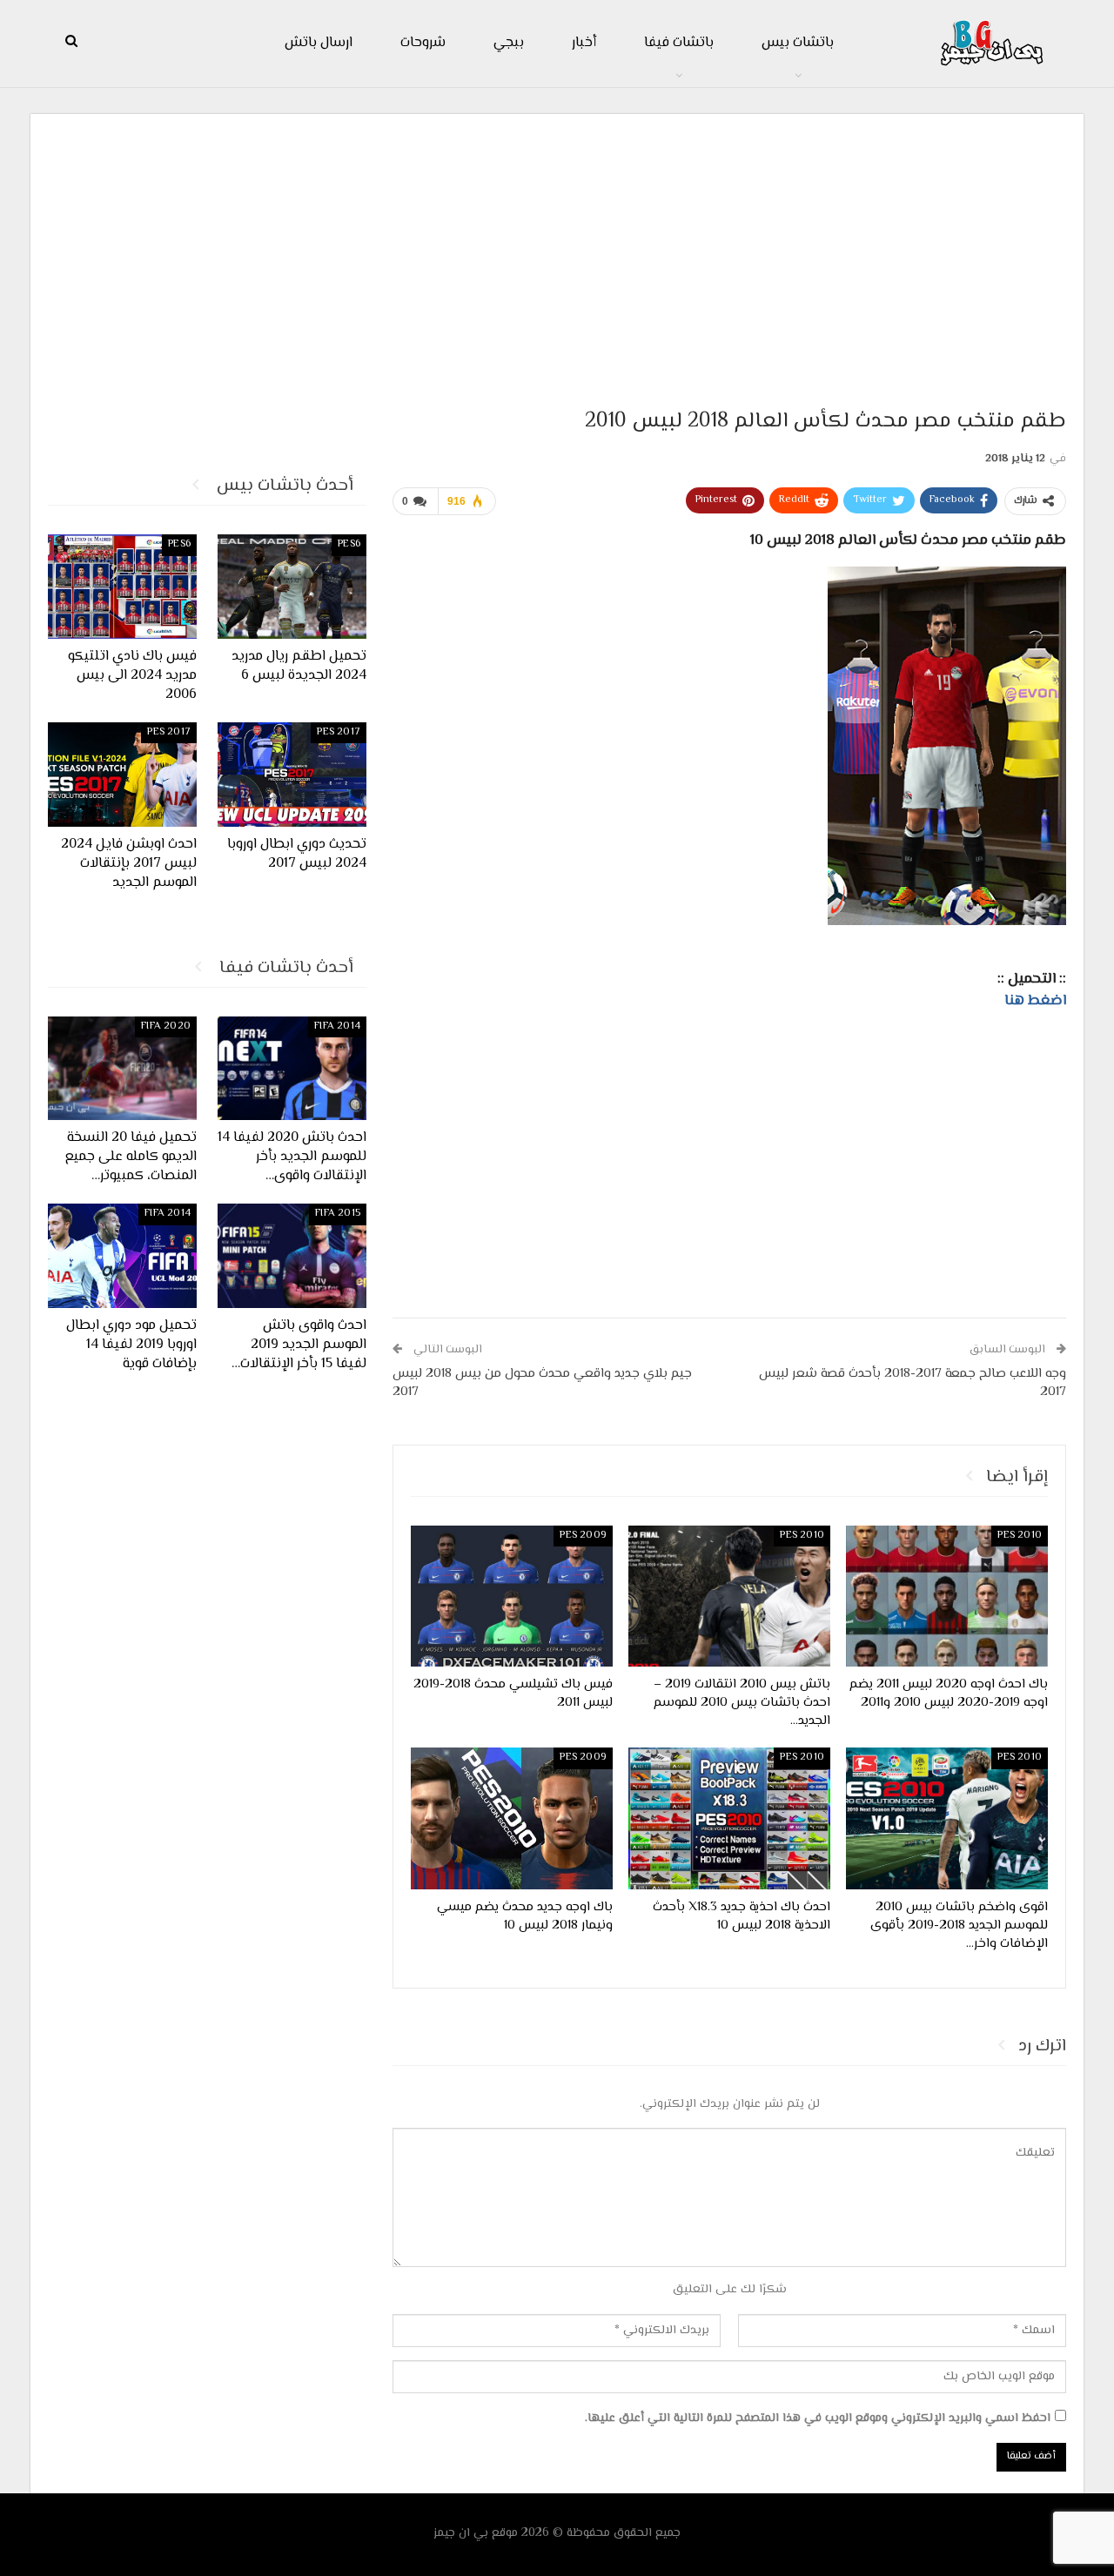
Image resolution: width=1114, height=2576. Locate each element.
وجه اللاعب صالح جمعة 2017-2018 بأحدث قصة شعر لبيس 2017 (913, 1383)
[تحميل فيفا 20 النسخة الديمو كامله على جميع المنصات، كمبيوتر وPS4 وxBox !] (122, 1069)
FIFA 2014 (337, 1026)
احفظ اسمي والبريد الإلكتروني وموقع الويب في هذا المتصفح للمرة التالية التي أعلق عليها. (818, 2418)
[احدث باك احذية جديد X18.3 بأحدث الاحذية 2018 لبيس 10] (729, 1818)
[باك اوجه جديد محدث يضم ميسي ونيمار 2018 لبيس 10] (512, 1818)
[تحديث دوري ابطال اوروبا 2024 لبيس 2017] (292, 775)
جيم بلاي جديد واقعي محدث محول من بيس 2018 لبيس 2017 (542, 1383)
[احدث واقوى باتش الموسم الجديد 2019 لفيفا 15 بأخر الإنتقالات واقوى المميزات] (292, 1256)
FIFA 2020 (166, 1026)
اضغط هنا (1035, 1001)
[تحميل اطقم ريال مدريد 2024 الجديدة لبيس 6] (292, 587)
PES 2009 (583, 1536)
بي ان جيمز (461, 2533)
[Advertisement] (557, 253)
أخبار (584, 43)
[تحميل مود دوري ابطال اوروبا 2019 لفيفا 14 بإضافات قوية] (122, 1256)
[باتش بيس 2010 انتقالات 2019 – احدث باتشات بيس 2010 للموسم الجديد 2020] (729, 1596)
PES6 (349, 544)
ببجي (509, 43)
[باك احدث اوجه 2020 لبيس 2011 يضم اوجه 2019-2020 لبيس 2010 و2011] (947, 1596)
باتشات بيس (798, 43)
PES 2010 (1020, 1536)
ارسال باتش (319, 43)
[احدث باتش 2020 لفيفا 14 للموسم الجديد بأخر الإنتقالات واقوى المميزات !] (292, 1069)
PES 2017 (339, 732)
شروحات (423, 43)
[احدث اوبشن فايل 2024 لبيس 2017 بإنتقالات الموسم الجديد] (122, 775)
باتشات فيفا (679, 43)
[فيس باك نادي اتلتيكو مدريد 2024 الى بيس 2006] (122, 587)
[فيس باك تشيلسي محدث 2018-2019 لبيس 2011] (512, 1596)
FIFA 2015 (338, 1214)
